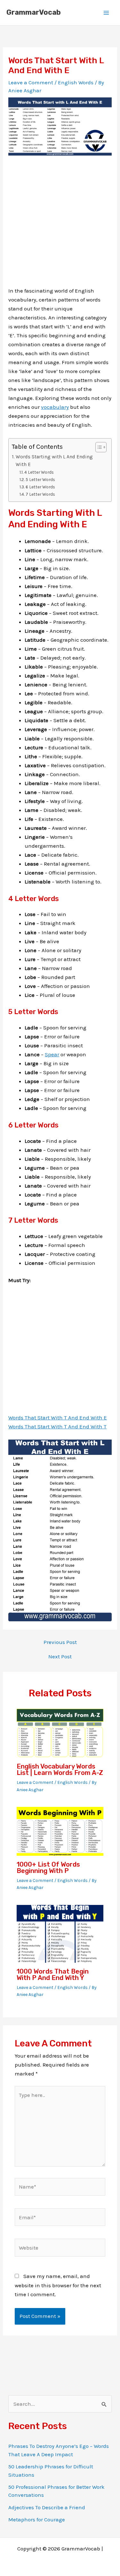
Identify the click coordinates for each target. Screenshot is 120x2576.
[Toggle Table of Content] (98, 447)
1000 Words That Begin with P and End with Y (53, 1975)
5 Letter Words (40, 479)
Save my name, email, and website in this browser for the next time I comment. (58, 2285)
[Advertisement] (60, 226)
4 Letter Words (39, 472)
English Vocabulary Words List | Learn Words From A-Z (60, 1770)
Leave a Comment (31, 82)
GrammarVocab (34, 12)
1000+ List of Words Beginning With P (48, 1868)
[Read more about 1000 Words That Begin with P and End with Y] (60, 1933)
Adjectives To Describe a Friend (47, 2507)
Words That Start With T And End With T (57, 1426)
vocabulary (55, 407)
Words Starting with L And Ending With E (54, 461)
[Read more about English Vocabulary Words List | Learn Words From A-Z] (60, 1733)
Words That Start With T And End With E (58, 1418)
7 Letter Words (40, 494)
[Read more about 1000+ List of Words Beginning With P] (60, 1831)
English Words (76, 82)
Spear (52, 1054)
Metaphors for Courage (37, 2519)
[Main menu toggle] (107, 13)
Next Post (60, 1657)
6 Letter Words (40, 487)
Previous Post (60, 1642)
